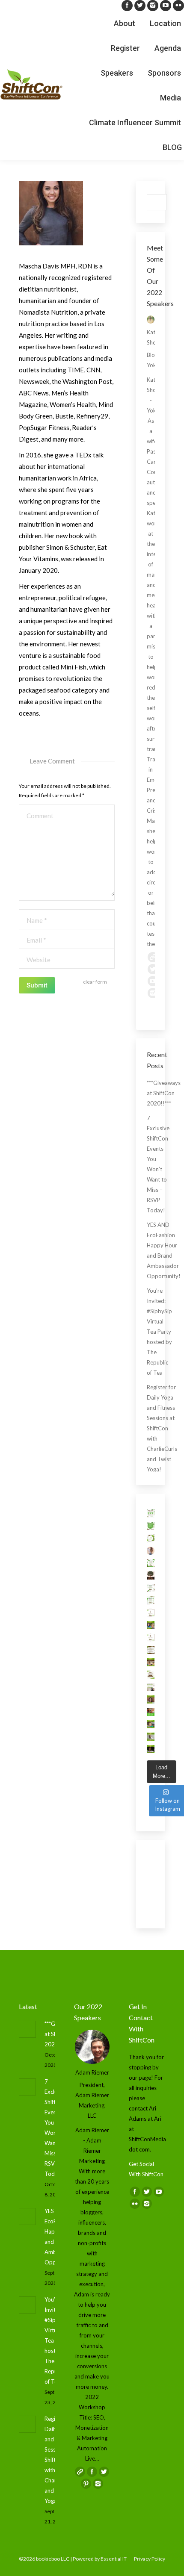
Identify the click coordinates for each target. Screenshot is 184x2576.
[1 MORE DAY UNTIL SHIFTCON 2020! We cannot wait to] (151, 1613)
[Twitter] (140, 6)
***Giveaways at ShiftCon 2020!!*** (164, 1093)
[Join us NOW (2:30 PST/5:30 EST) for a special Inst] (151, 1551)
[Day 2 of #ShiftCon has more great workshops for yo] (151, 1588)
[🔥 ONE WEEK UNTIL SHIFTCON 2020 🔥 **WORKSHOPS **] (151, 1675)
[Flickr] (178, 6)
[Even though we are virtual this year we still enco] (151, 1749)
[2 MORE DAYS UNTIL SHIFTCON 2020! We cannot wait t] (151, 1637)
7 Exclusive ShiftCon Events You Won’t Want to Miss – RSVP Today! (158, 1164)
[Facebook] (127, 6)
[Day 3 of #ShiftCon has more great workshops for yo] (151, 1563)
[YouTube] (166, 6)
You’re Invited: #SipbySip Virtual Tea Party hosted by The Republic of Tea (159, 1332)
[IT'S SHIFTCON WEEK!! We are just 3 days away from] (151, 1650)
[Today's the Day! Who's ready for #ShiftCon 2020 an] (151, 1600)
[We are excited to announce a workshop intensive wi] (151, 1625)
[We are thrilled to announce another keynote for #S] (151, 1662)
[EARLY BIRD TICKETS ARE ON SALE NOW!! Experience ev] (151, 1513)
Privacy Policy (150, 2559)
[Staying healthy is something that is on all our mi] (151, 1737)
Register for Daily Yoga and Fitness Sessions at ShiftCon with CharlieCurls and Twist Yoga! (162, 1428)
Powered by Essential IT (100, 2559)
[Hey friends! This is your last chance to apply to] (151, 1526)
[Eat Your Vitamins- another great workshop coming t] (151, 1699)
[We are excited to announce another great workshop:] (151, 1724)
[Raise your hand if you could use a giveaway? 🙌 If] (151, 1687)
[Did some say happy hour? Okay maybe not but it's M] (151, 1712)
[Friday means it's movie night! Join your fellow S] (151, 1575)
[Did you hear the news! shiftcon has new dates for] (151, 1538)
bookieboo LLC (53, 2559)
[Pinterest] (86, 2484)
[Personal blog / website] (153, 957)
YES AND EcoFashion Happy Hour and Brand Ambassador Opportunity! (164, 1250)
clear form (95, 982)
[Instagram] (153, 6)
